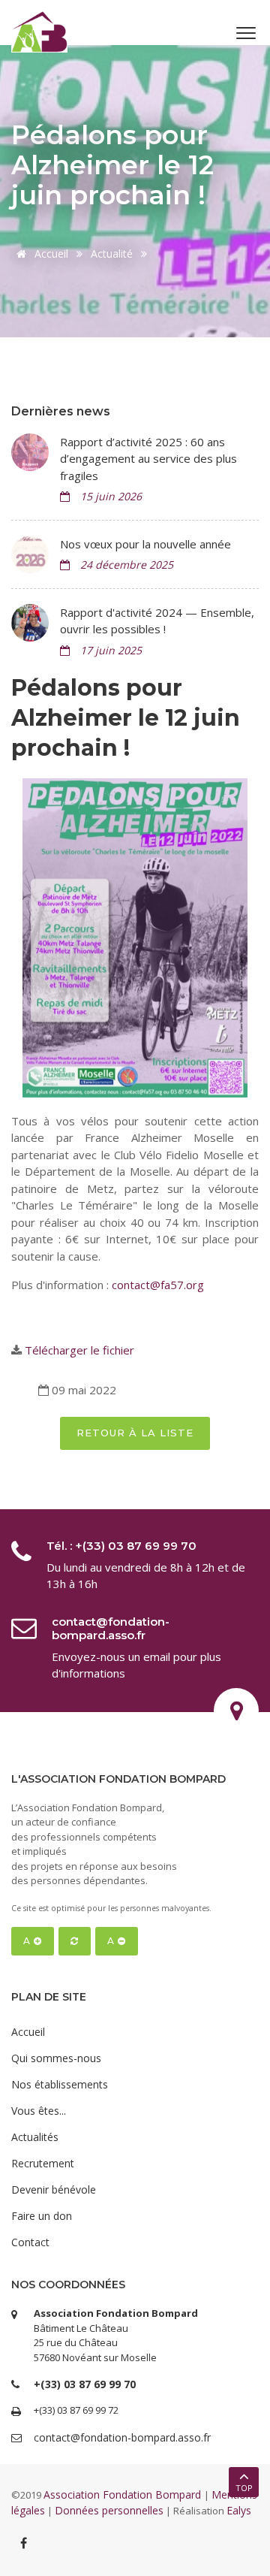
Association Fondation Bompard (124, 2494)
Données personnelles (109, 2510)
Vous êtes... (39, 2111)
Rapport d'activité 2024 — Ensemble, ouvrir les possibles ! (157, 621)
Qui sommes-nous (56, 2058)
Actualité (112, 254)
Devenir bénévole (54, 2189)
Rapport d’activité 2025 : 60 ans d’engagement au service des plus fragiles (148, 459)
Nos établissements (60, 2084)
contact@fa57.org (158, 1285)
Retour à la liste (135, 1433)
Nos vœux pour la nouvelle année (145, 544)
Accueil (50, 254)
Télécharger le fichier (79, 1350)
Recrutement (43, 2163)
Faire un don (42, 2216)
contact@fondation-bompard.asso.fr (111, 1628)
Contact (30, 2242)
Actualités (35, 2137)
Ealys (239, 2510)
